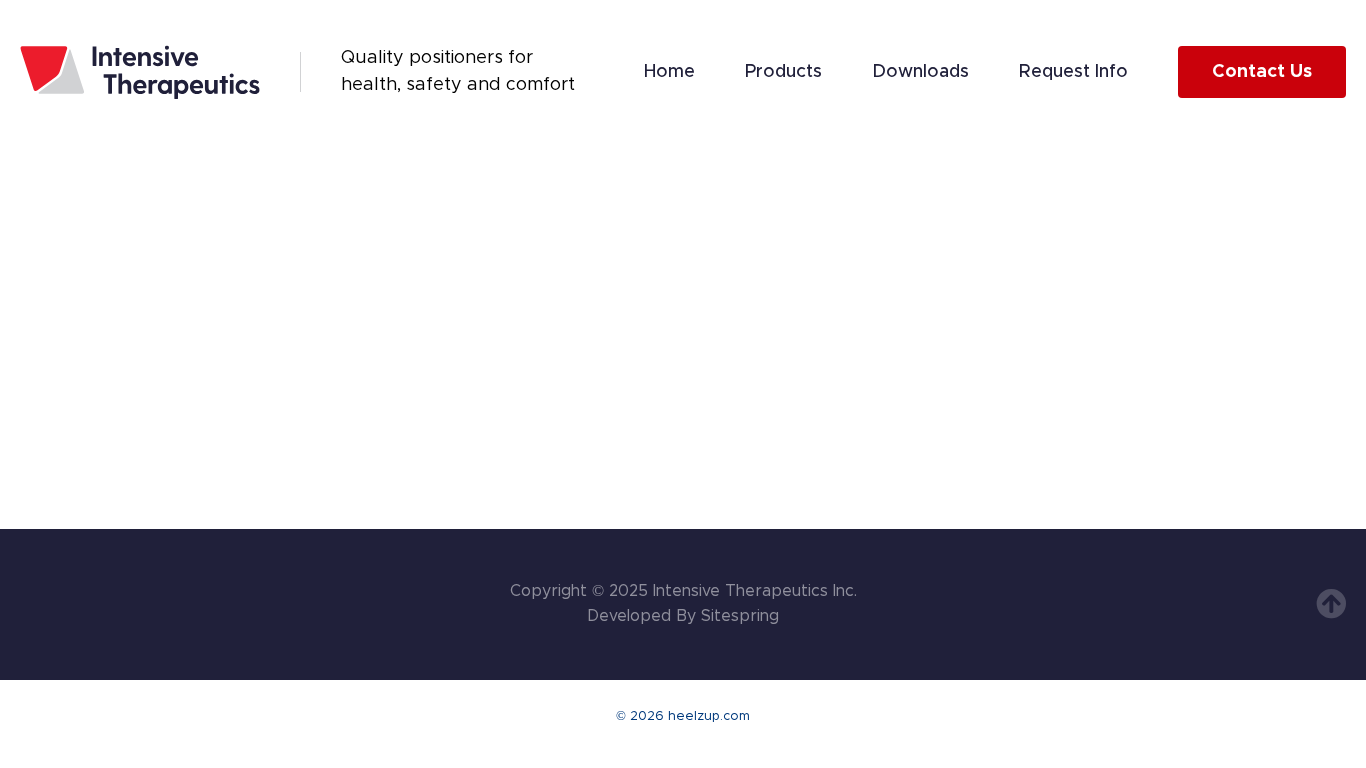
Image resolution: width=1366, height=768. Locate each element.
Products (783, 72)
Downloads (920, 72)
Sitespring (740, 616)
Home (669, 72)
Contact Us (1262, 72)
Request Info (1073, 72)
